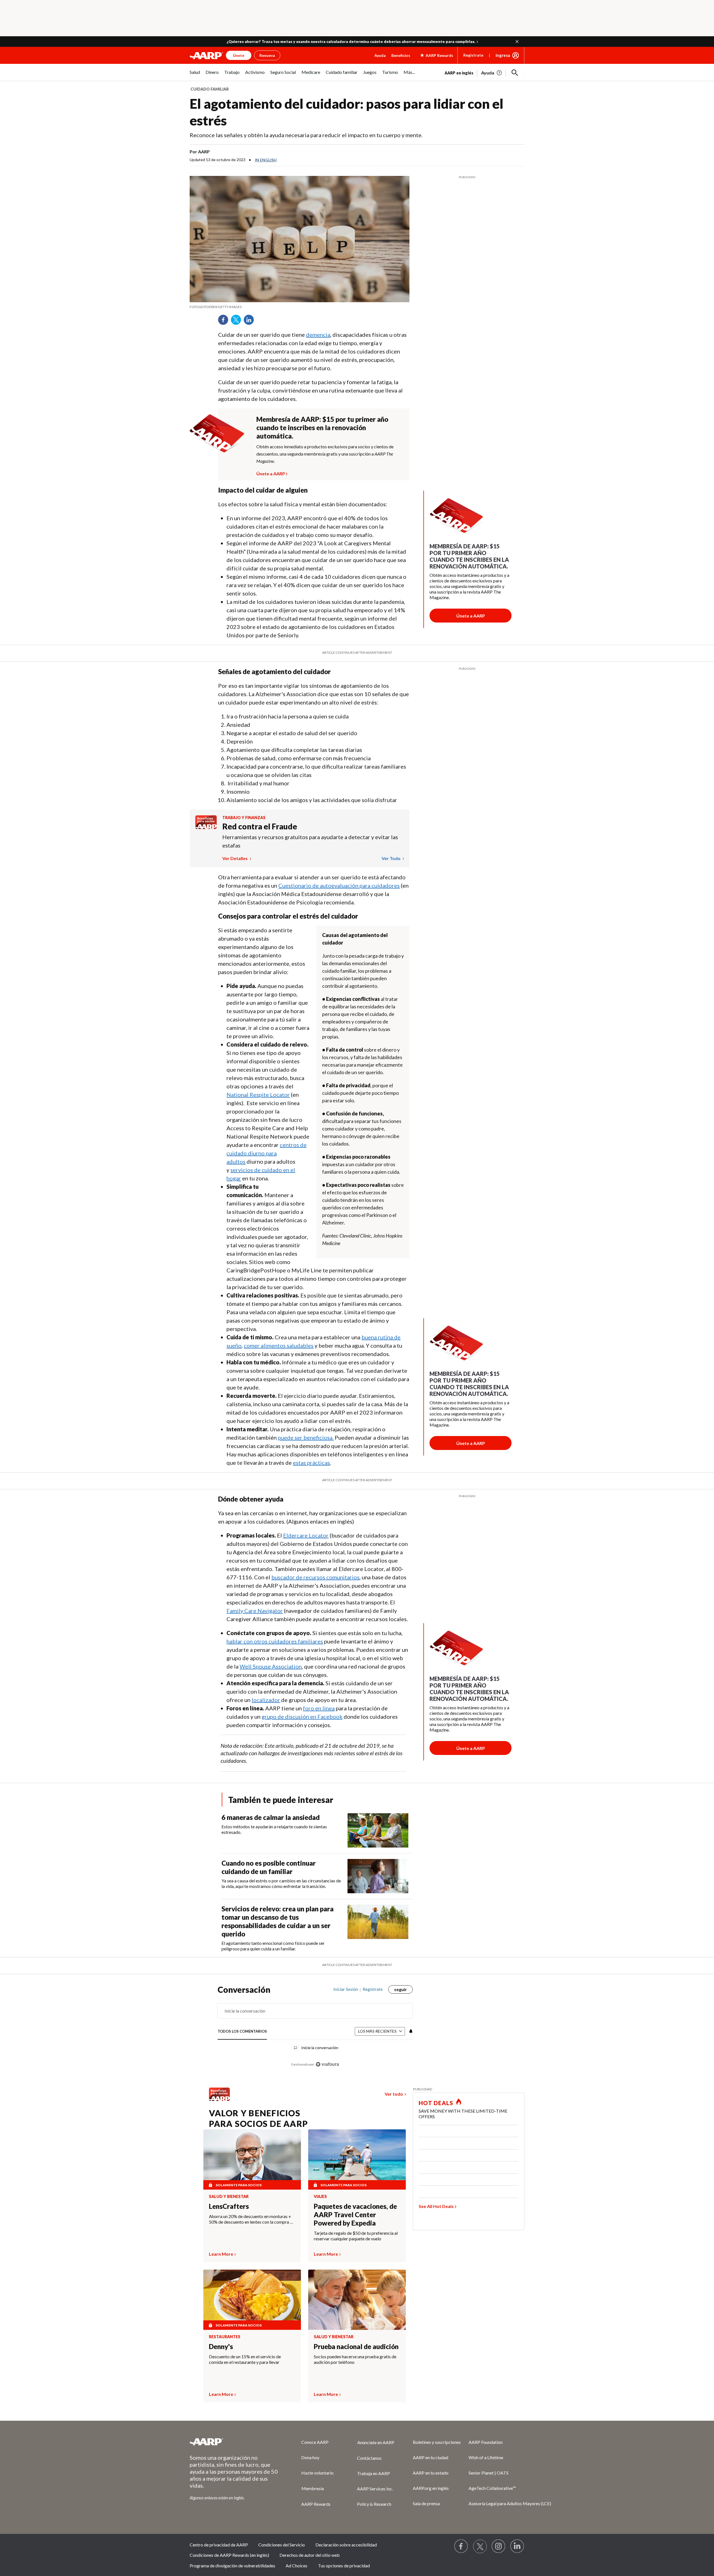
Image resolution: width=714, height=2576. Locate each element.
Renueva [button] (267, 55)
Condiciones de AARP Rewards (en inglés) (229, 2555)
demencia (318, 335)
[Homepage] (206, 55)
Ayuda (380, 55)
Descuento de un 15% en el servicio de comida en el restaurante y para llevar (245, 2359)
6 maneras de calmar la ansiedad (271, 1817)
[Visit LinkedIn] (517, 2546)
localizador (266, 1700)
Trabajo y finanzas (244, 818)
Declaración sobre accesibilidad (346, 2545)
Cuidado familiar (210, 89)
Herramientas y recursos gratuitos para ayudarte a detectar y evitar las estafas (310, 841)
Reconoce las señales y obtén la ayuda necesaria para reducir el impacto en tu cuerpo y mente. (306, 135)
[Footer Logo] (234, 2442)
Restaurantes (225, 2337)
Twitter (238, 322)
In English (266, 160)
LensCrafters (229, 2206)
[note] (300, 307)
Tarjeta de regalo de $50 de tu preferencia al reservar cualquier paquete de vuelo (356, 2236)
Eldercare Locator (306, 1535)
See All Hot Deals (436, 2206)
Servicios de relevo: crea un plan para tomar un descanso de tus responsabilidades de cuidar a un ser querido (278, 1921)
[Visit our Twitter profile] (480, 2546)
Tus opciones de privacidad (344, 2566)
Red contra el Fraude (260, 826)
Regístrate (473, 55)
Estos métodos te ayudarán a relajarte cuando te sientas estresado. (274, 1829)
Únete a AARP (271, 473)
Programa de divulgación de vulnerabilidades (232, 2566)
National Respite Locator (258, 1095)
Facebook (225, 322)
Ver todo (391, 858)
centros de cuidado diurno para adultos (266, 1153)
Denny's (221, 2346)
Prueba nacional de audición (356, 2346)
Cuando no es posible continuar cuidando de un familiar (269, 1867)
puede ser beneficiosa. (306, 1437)
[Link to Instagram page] (499, 2546)
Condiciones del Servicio (282, 2545)
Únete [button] (239, 55)
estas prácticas (311, 1463)
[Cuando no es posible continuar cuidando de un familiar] (378, 1876)
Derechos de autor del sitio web (310, 2555)
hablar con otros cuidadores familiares (275, 1641)
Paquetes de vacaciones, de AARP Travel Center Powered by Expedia (355, 2215)
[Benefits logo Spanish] (206, 827)
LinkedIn (251, 322)
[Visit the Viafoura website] (327, 2064)
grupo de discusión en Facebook (302, 1716)
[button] (517, 42)
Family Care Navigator (255, 1611)
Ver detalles (235, 858)
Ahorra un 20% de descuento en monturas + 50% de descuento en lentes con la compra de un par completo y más (252, 2219)
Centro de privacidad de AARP (219, 2545)
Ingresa (503, 55)
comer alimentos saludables (279, 1345)
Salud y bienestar (229, 2197)
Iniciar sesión (346, 1989)
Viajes (320, 2197)
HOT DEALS (436, 2103)
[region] (315, 2030)
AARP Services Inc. (375, 2489)
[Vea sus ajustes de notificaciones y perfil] (410, 2032)
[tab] (242, 2032)
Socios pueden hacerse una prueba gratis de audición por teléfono (355, 2359)
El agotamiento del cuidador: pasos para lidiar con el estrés (347, 112)
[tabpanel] (484, 72)
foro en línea (319, 1708)
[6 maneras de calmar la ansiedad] (378, 1830)
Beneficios (401, 55)
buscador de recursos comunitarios (315, 1577)
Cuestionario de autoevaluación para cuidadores (339, 885)
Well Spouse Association (271, 1666)
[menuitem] (195, 75)
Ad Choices (296, 2566)
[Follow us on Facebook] (461, 2546)
